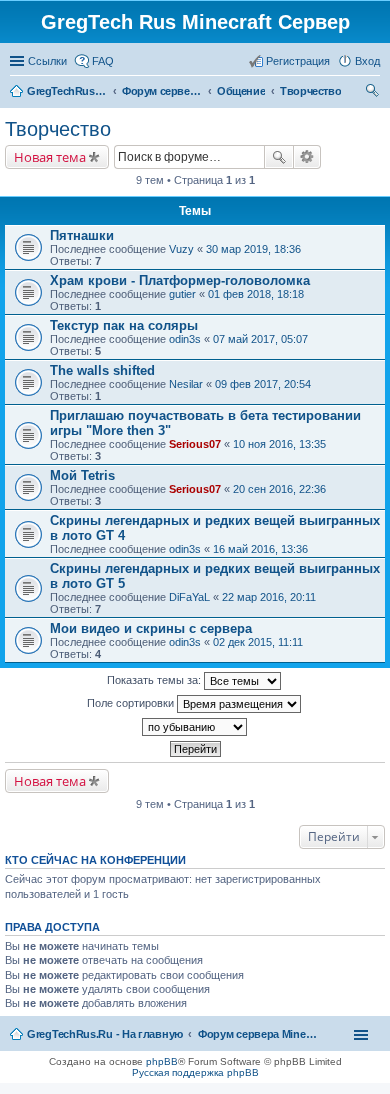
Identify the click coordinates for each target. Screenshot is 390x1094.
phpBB (162, 1061)
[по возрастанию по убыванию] (195, 727)
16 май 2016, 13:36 (260, 549)
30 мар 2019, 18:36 (253, 249)
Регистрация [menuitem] (298, 61)
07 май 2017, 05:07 (260, 339)
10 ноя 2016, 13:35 (279, 444)
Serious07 (195, 444)
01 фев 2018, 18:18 (256, 294)
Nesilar (186, 384)
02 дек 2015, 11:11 (258, 642)
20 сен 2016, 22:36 (279, 489)
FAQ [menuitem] (103, 61)
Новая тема (50, 157)
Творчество (58, 129)
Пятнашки (82, 235)
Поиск (279, 157)
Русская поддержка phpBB (195, 1072)
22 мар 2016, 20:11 (269, 597)
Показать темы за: (155, 680)
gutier (182, 294)
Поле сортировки (132, 703)
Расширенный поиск (307, 157)
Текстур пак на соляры (124, 325)
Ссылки (47, 61)
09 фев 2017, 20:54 (263, 384)
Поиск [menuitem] (374, 93)
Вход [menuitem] (367, 61)
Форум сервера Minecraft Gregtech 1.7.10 (258, 1034)
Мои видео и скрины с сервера (151, 628)
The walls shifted (102, 370)
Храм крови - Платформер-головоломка (180, 280)
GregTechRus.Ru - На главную (105, 1034)
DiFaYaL (189, 597)
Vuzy (181, 249)
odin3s (185, 339)
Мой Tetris (82, 475)
